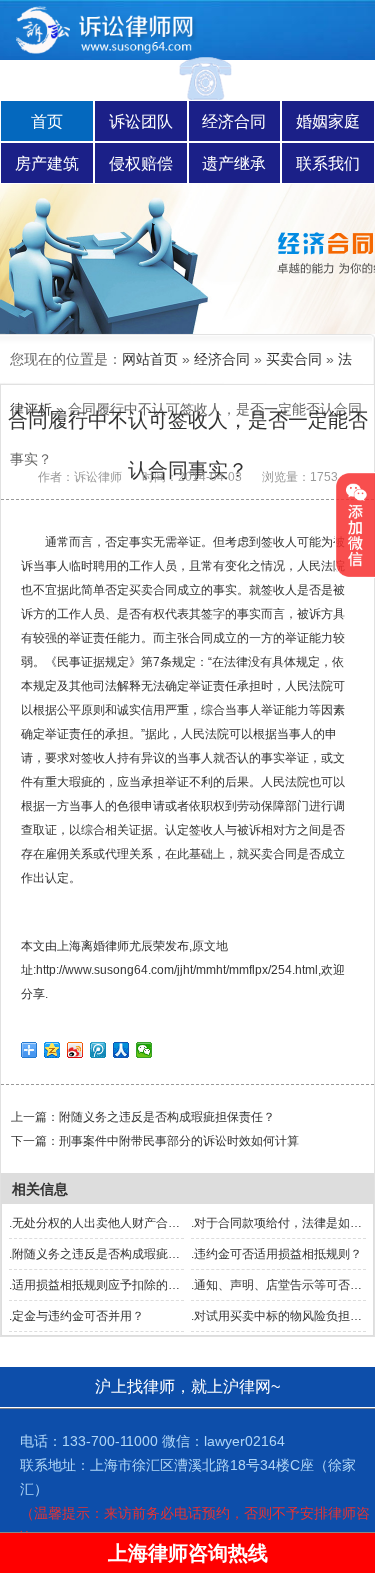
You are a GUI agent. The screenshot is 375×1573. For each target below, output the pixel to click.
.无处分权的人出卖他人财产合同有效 (106, 1223)
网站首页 (150, 359)
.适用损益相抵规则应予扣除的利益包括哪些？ (130, 1285)
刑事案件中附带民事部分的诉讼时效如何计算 (179, 1141)
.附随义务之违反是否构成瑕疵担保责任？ (118, 1254)
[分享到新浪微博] (75, 1050)
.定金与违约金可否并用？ (76, 1316)
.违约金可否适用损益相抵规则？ (276, 1254)
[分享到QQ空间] (52, 1050)
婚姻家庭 (328, 121)
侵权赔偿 (141, 163)
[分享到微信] (144, 1050)
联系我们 (328, 163)
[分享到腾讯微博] (98, 1050)
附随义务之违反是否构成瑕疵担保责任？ (167, 1117)
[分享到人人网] (121, 1050)
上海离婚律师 (93, 946)
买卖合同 (294, 359)
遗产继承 (234, 163)
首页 (47, 121)
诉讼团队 (141, 121)
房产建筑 (47, 163)
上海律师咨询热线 (188, 1553)
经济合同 (234, 121)
